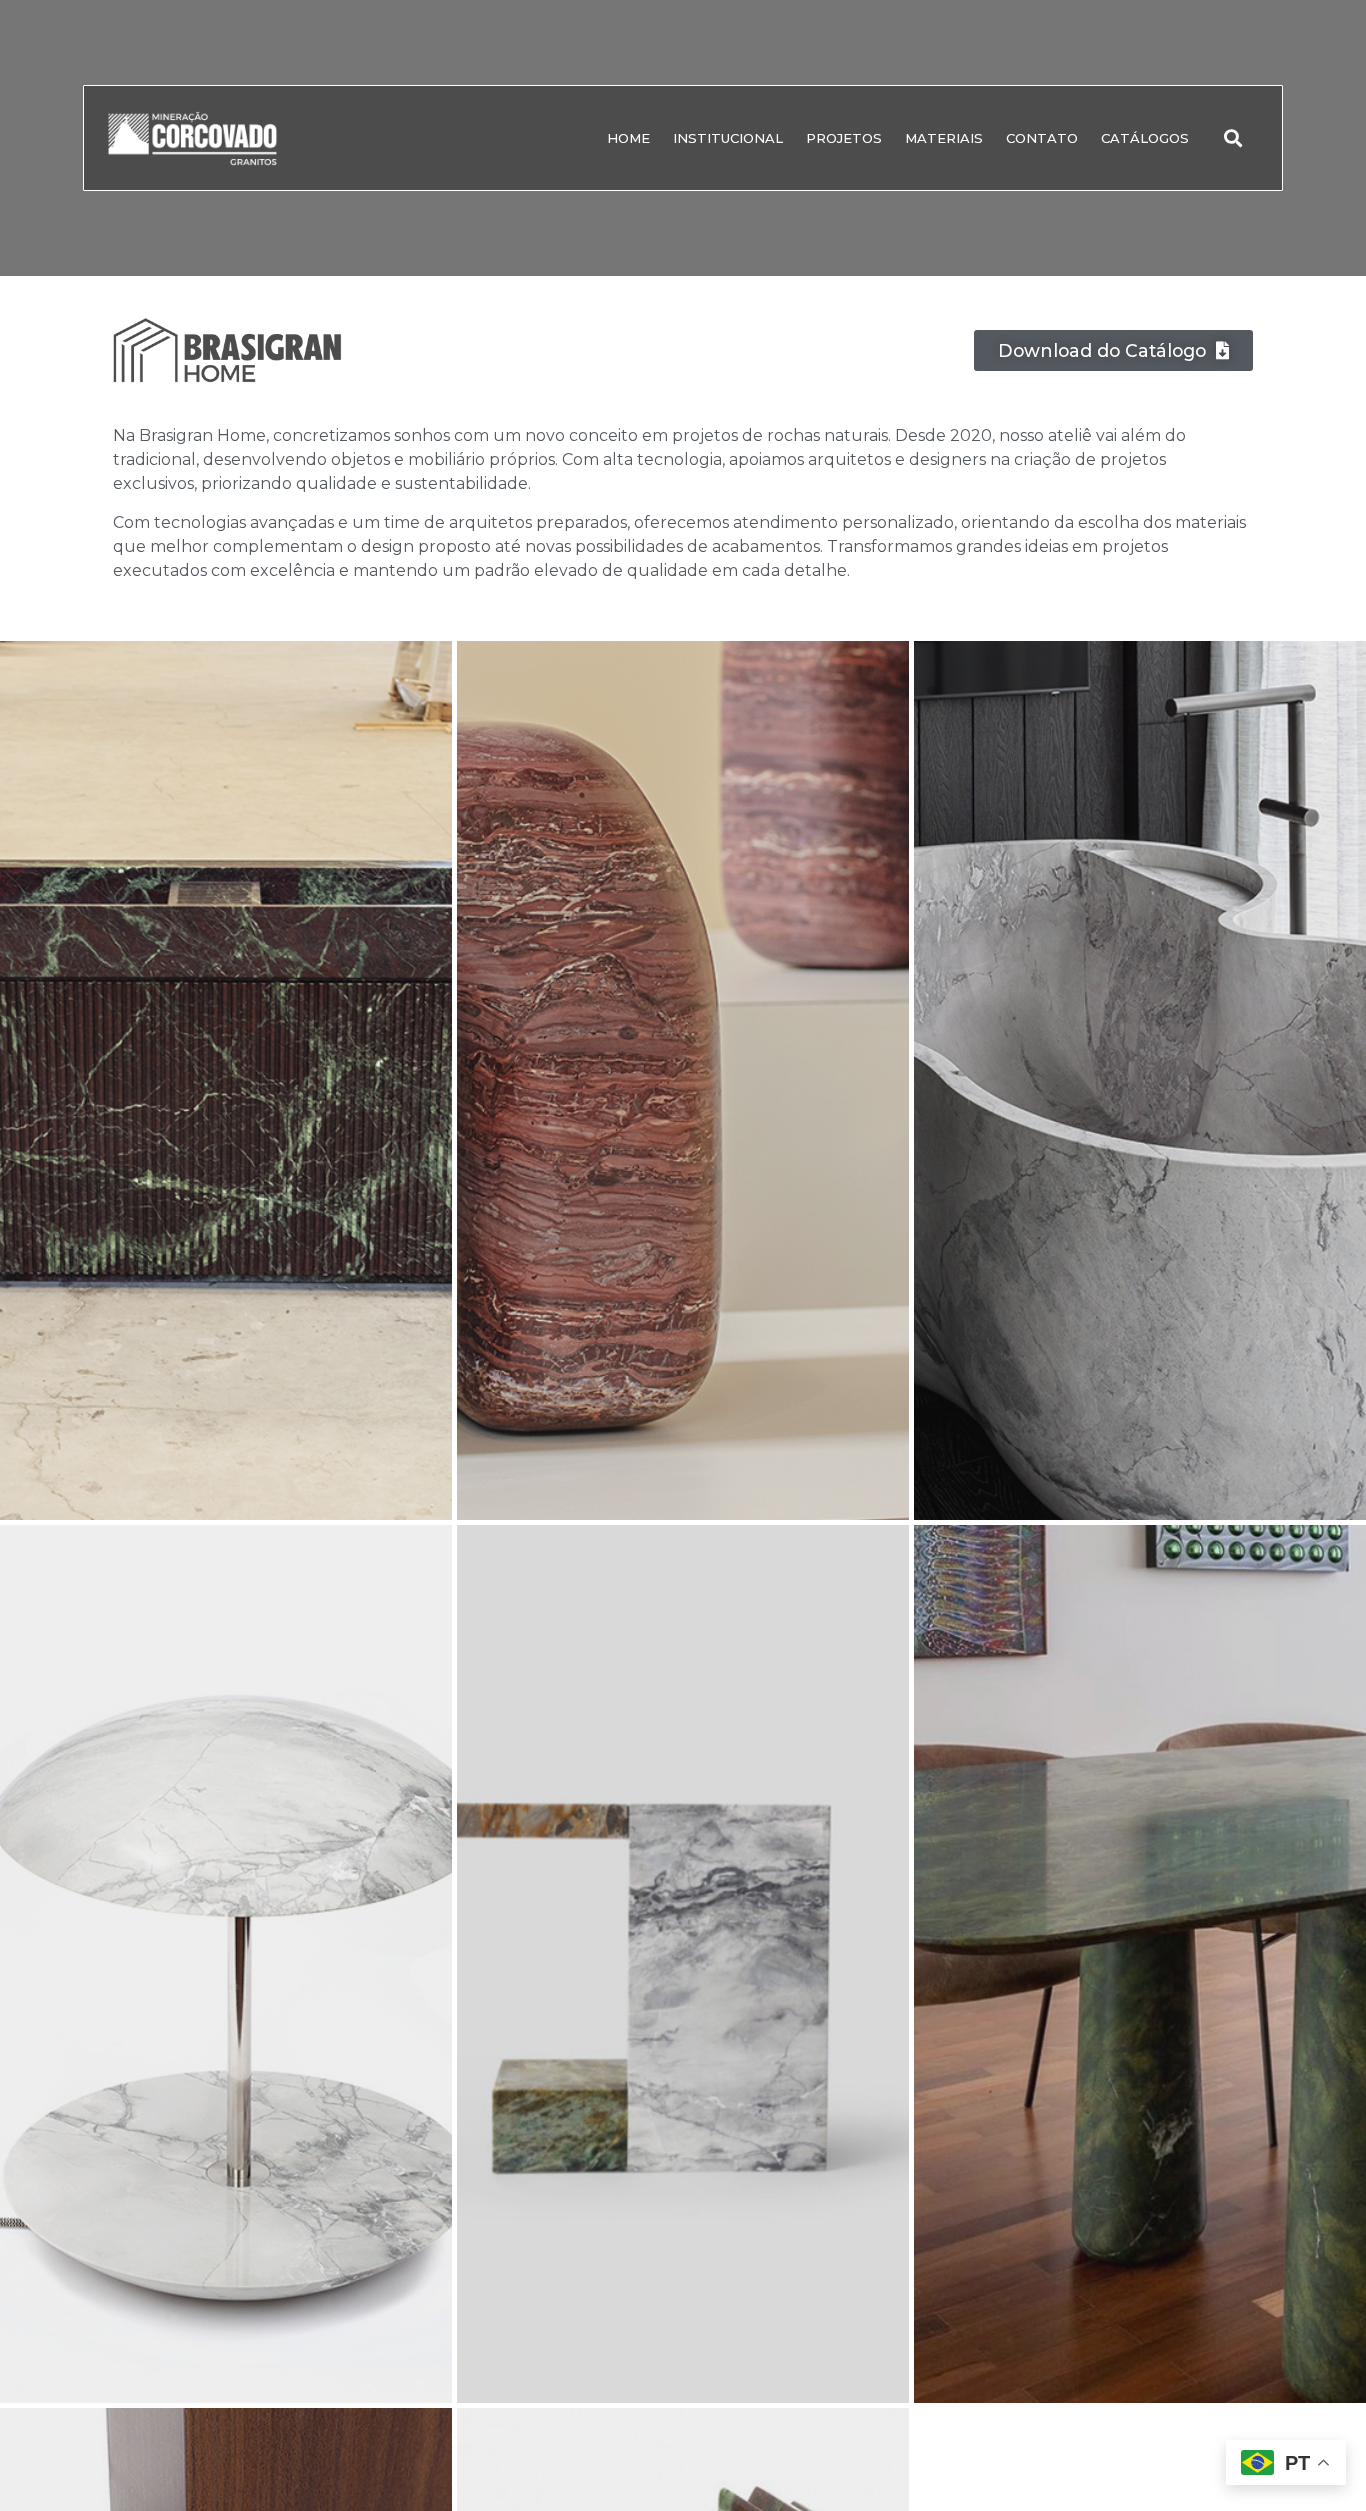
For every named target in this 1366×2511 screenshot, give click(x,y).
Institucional (728, 138)
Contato (1042, 138)
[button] (1232, 138)
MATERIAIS (944, 138)
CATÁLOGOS (1145, 138)
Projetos (844, 138)
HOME (628, 138)
